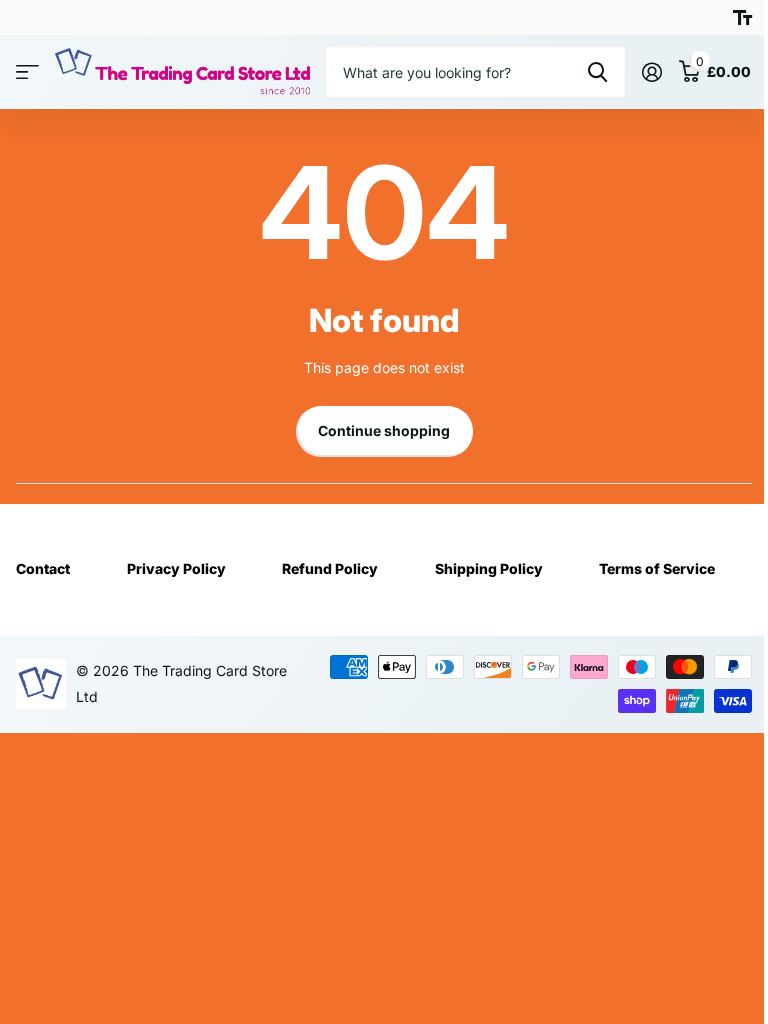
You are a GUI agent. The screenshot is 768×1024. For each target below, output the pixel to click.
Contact (43, 568)
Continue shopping (384, 430)
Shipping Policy (489, 568)
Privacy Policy (176, 568)
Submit (597, 72)
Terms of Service (657, 568)
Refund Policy (330, 568)
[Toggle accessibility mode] (742, 18)
